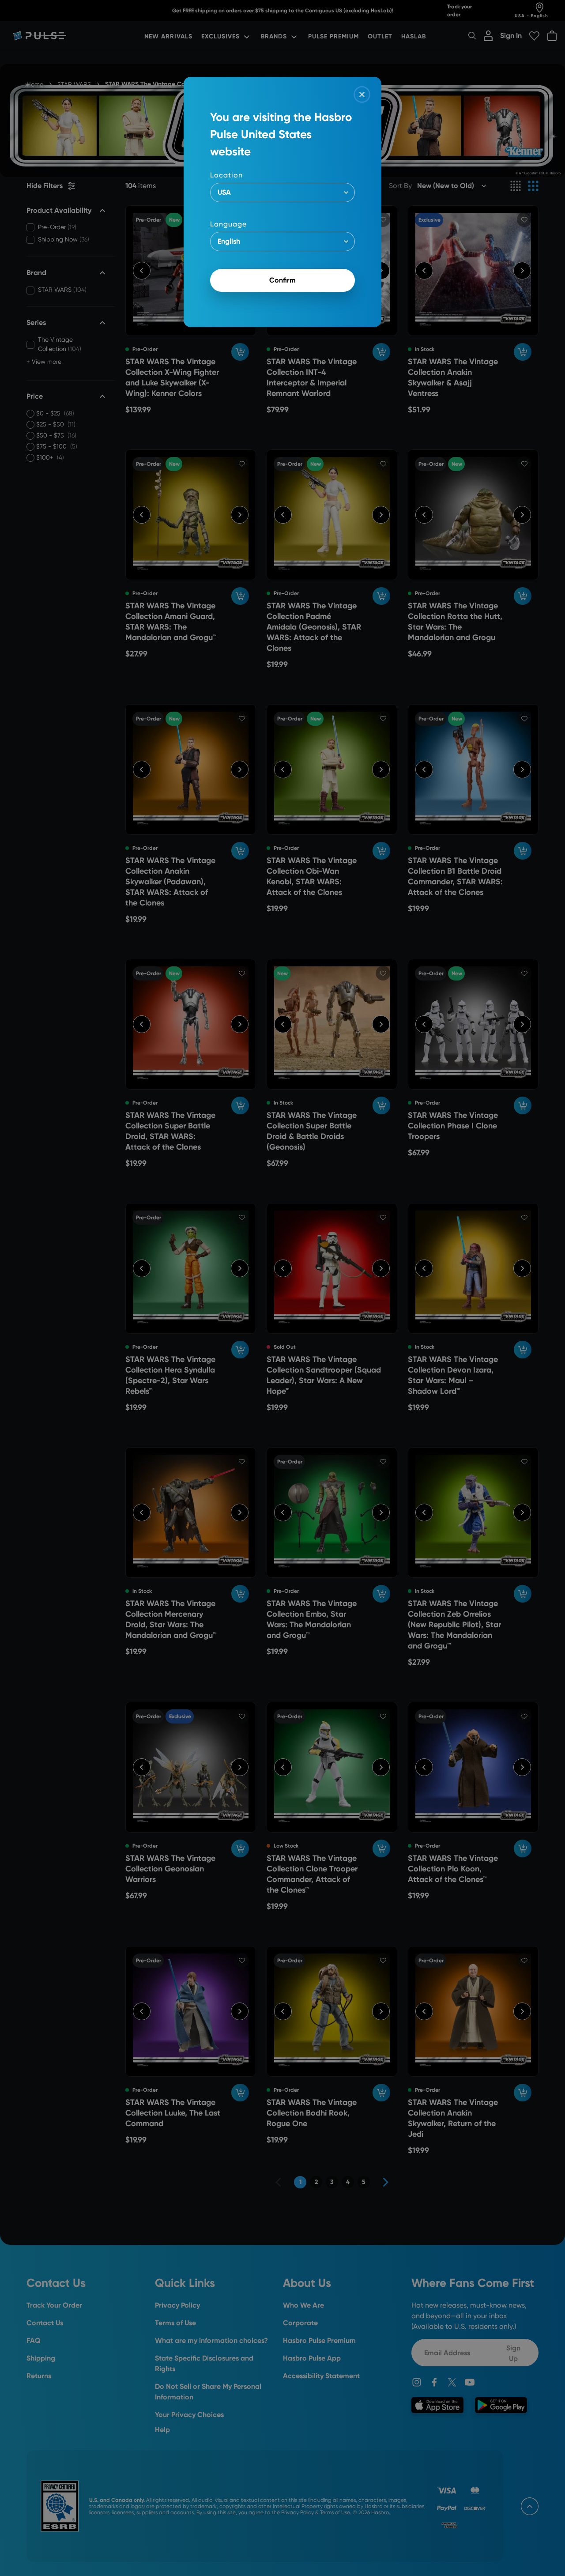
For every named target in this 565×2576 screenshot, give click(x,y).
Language (228, 224)
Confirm (282, 280)
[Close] (362, 94)
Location (226, 175)
